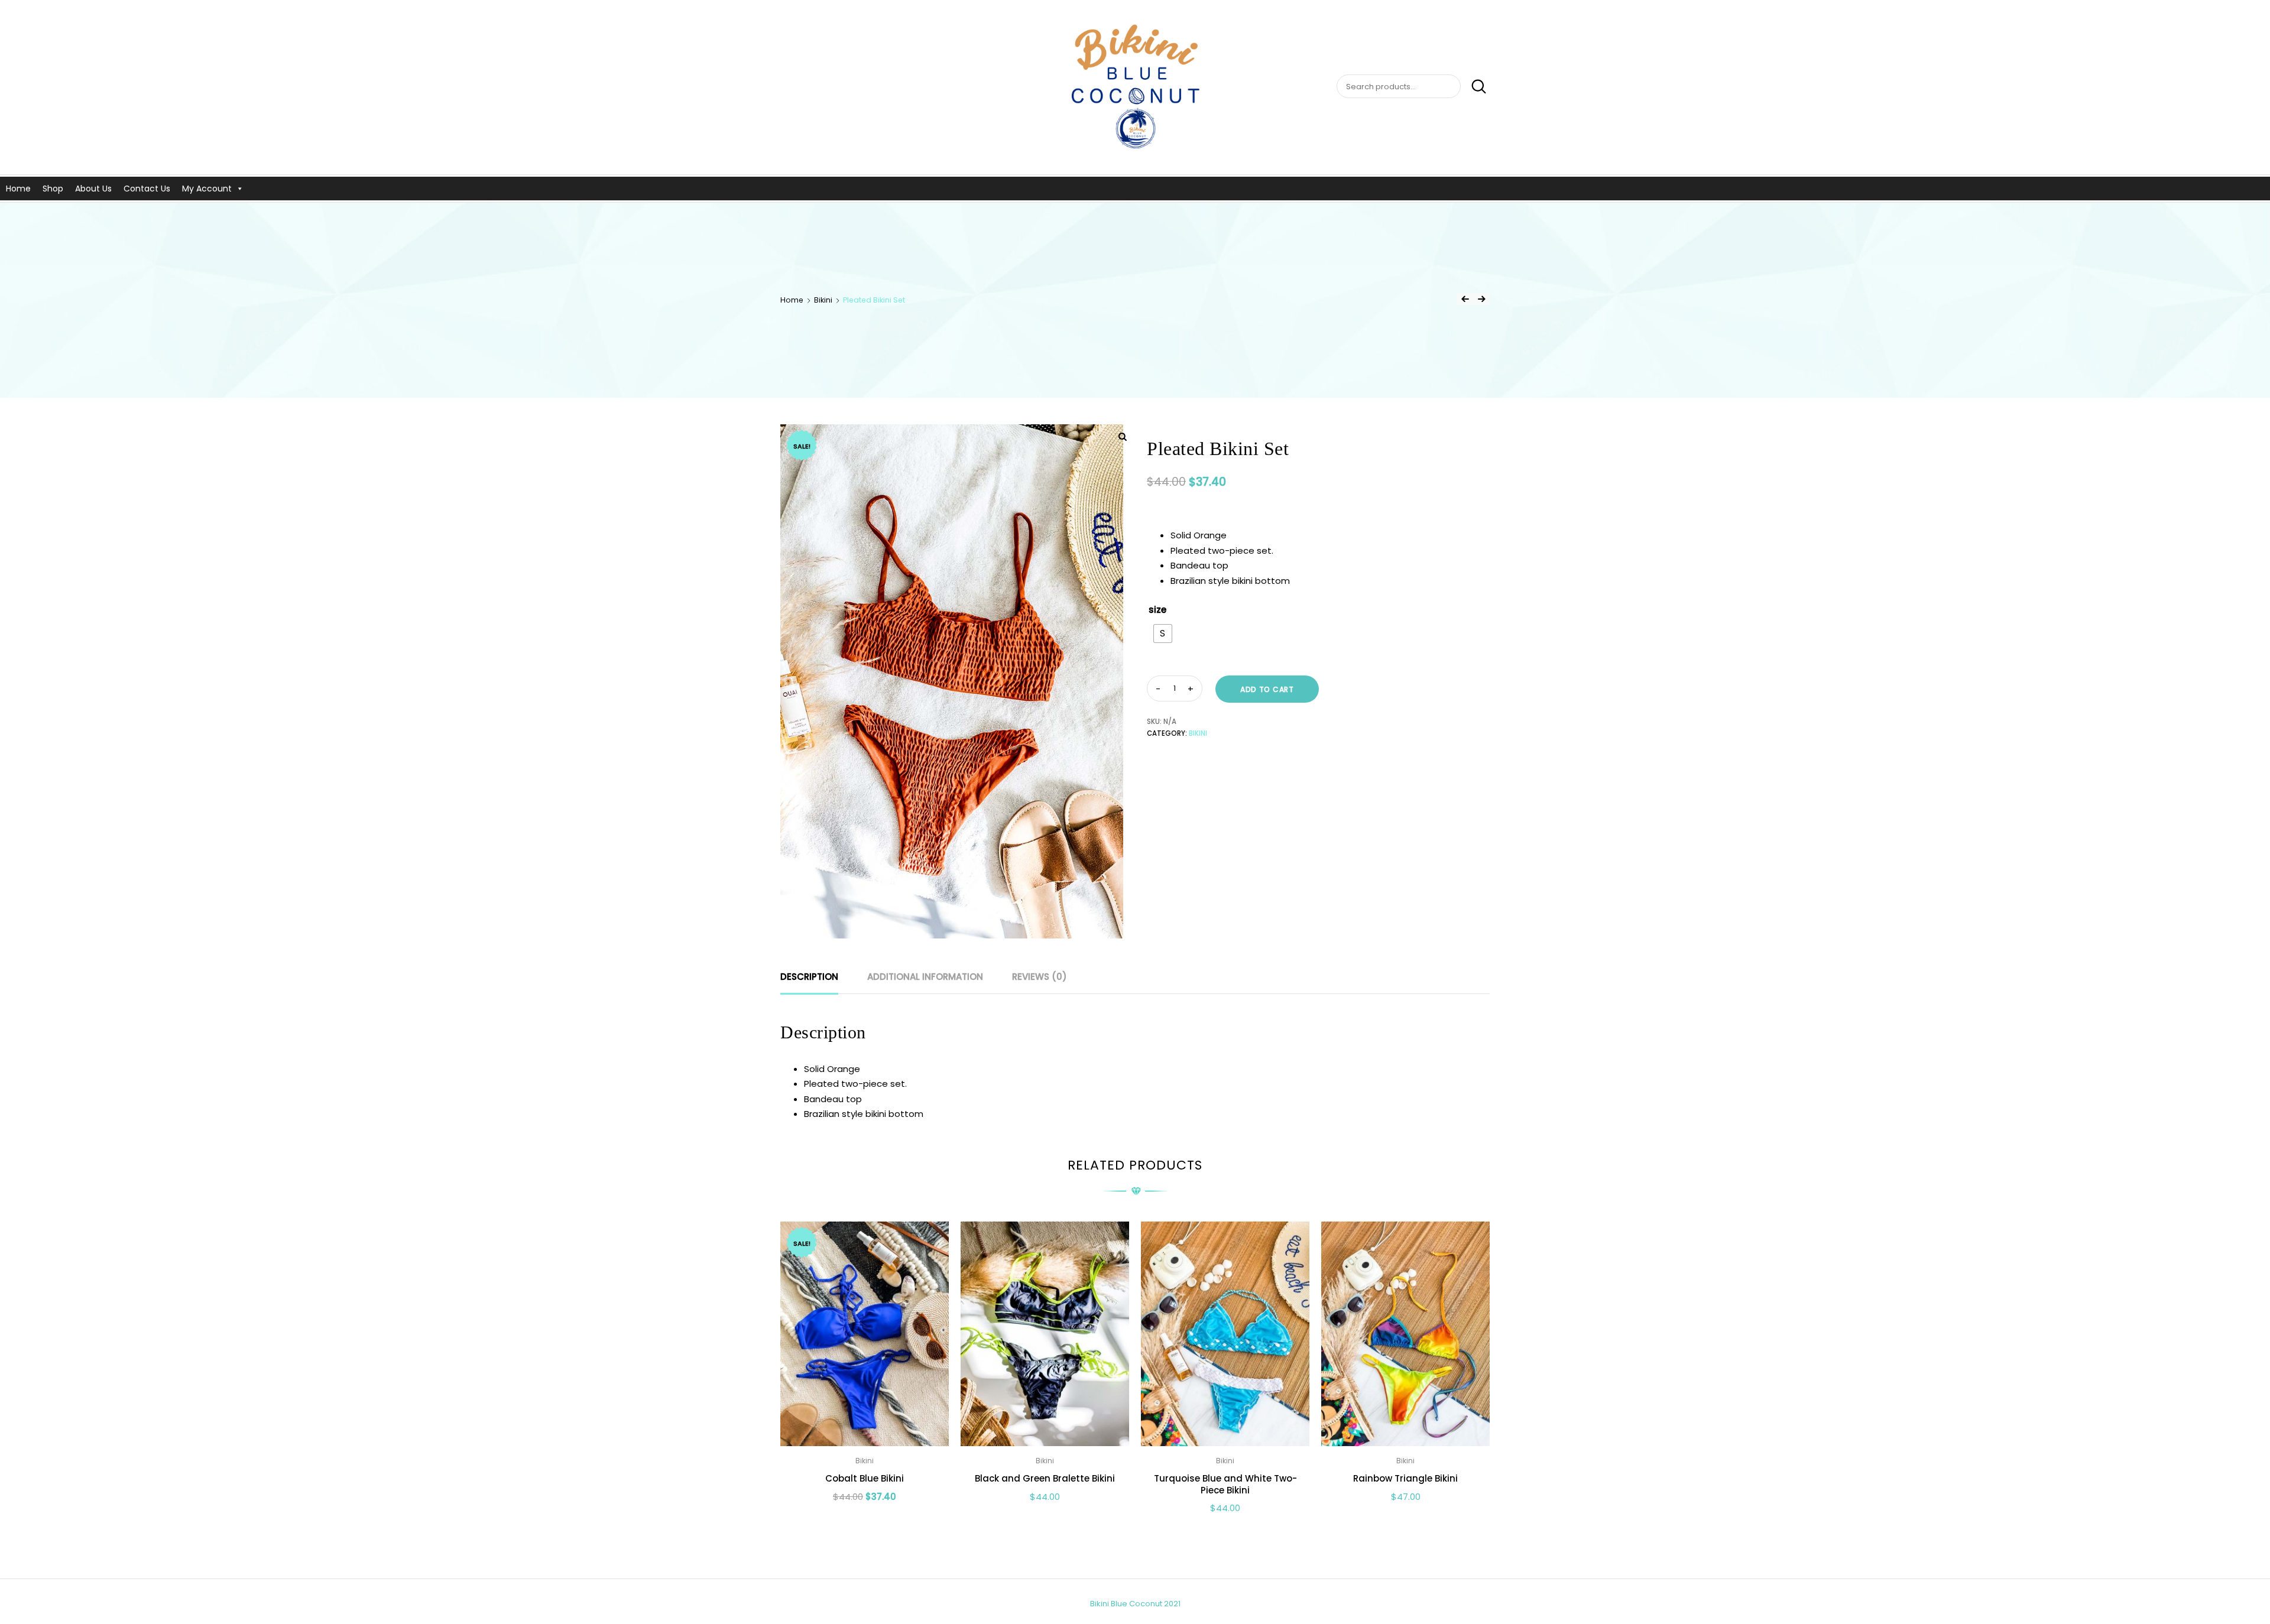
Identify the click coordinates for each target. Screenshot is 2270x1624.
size (1157, 610)
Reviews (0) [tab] (1040, 977)
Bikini (823, 300)
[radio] (1163, 634)
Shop (53, 189)
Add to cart (1267, 689)
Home (18, 189)
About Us (93, 189)
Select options (865, 1523)
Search (1475, 87)
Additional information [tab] (925, 977)
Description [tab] (809, 977)
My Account (207, 189)
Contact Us (147, 189)
